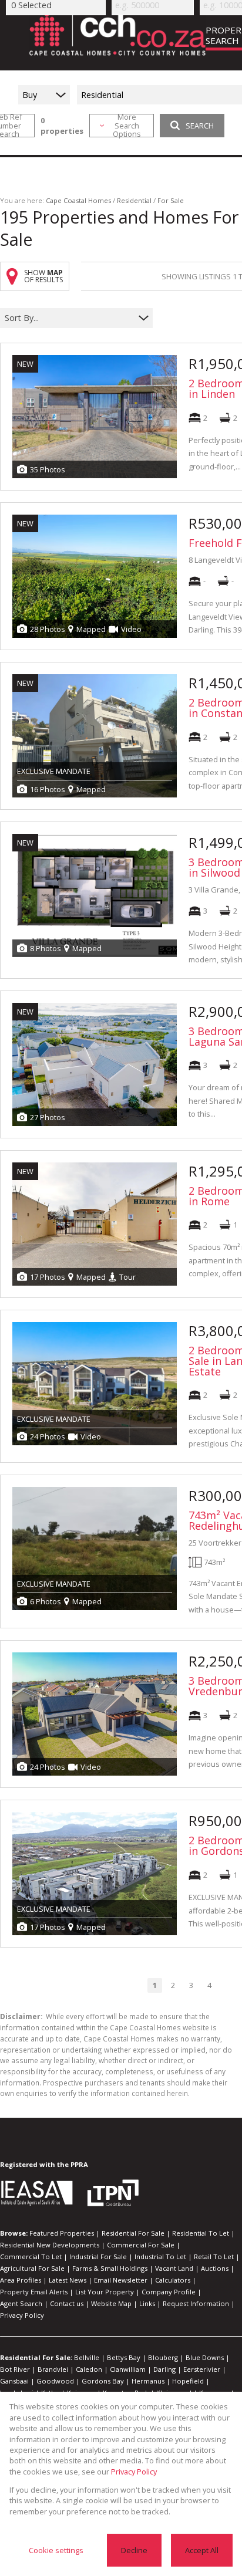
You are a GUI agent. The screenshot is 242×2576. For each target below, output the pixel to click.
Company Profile (169, 2292)
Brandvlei (53, 2369)
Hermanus (148, 2381)
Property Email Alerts (34, 2292)
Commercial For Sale (141, 2245)
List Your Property (105, 2292)
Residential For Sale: (36, 2357)
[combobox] (69, 318)
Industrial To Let (160, 2256)
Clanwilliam (128, 2369)
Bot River (15, 2369)
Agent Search (21, 2303)
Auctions (215, 2268)
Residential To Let (201, 2233)
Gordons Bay (103, 2381)
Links (147, 2303)
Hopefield (188, 2381)
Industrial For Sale (98, 2256)
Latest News (68, 2280)
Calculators (173, 2280)
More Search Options (127, 126)
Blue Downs (205, 2357)
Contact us (67, 2303)
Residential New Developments (50, 2245)
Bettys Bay (124, 2357)
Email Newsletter (121, 2280)
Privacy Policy (22, 2315)
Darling (164, 2369)
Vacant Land (174, 2268)
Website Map (111, 2303)
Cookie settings (56, 2550)
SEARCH (200, 126)
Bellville (87, 2357)
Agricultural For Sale (32, 2268)
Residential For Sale (133, 2233)
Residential (134, 200)
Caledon (89, 2369)
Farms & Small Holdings (110, 2268)
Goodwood (55, 2381)
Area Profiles (21, 2280)
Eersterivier (202, 2369)
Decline (134, 2550)
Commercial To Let (31, 2256)
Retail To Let (214, 2256)
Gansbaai (14, 2381)
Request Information (196, 2303)
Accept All (202, 2550)
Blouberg (163, 2357)
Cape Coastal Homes (78, 200)
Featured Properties (62, 2233)
